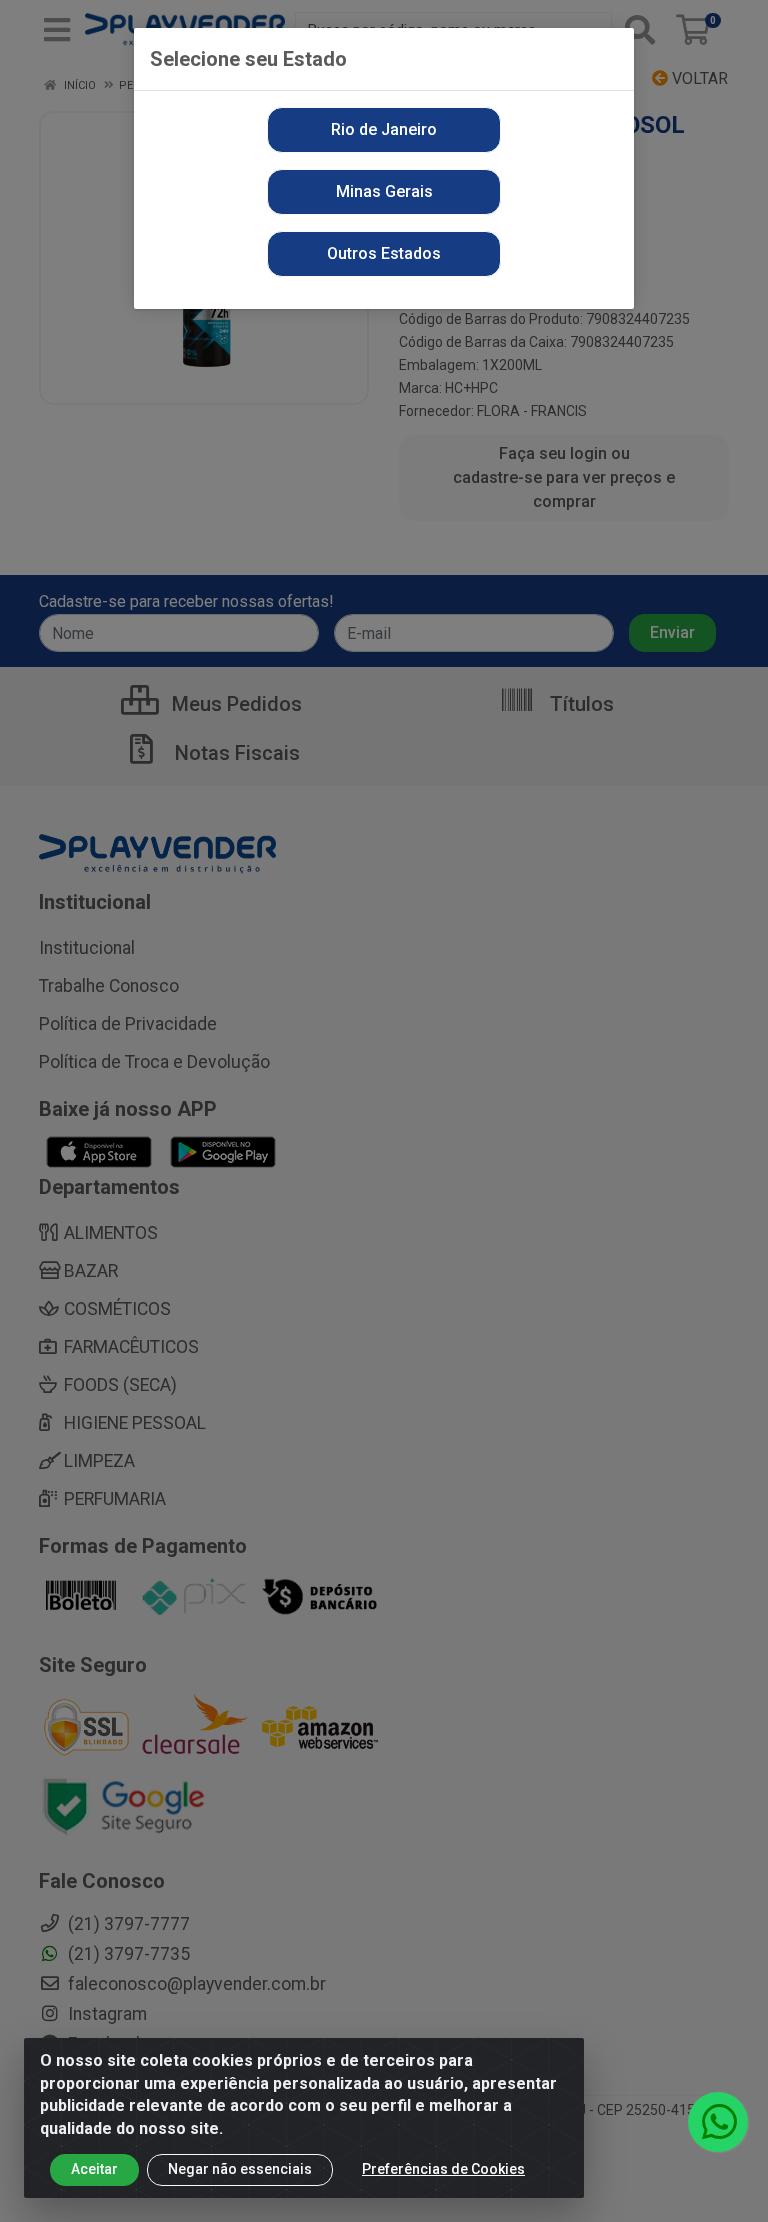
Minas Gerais (384, 191)
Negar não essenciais (240, 2169)
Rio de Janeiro (384, 129)
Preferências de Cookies (443, 2169)
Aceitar (94, 2169)
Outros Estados (384, 253)
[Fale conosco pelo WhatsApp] (718, 2122)
